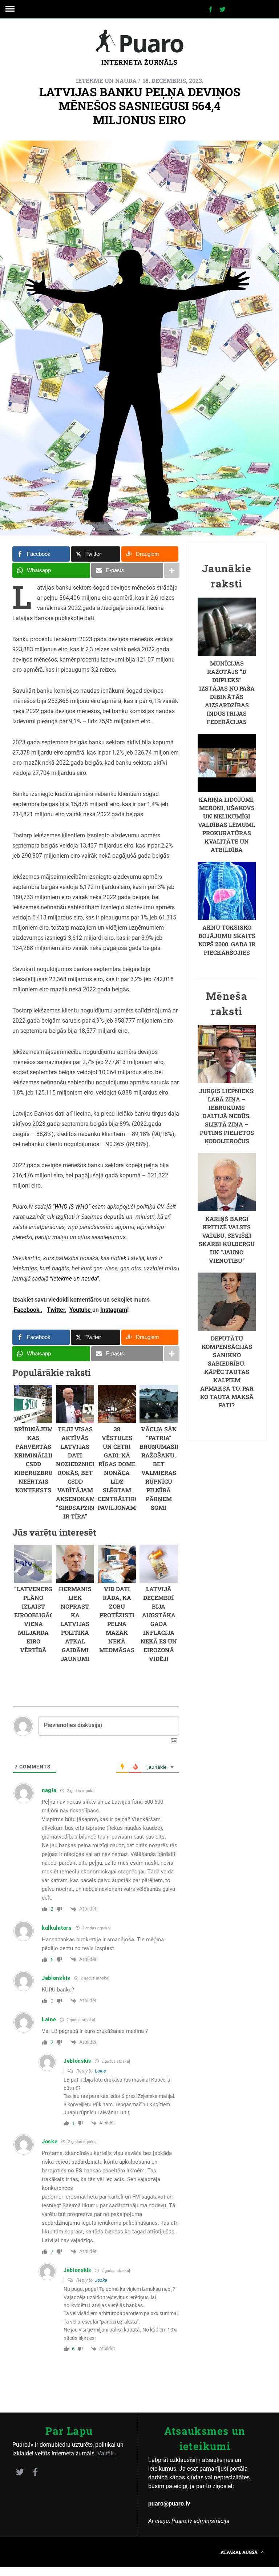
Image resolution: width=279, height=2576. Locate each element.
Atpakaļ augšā (240, 2552)
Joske (101, 2280)
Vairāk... (108, 2453)
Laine (100, 2071)
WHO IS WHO (71, 1207)
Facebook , (28, 1310)
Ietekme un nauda (106, 80)
